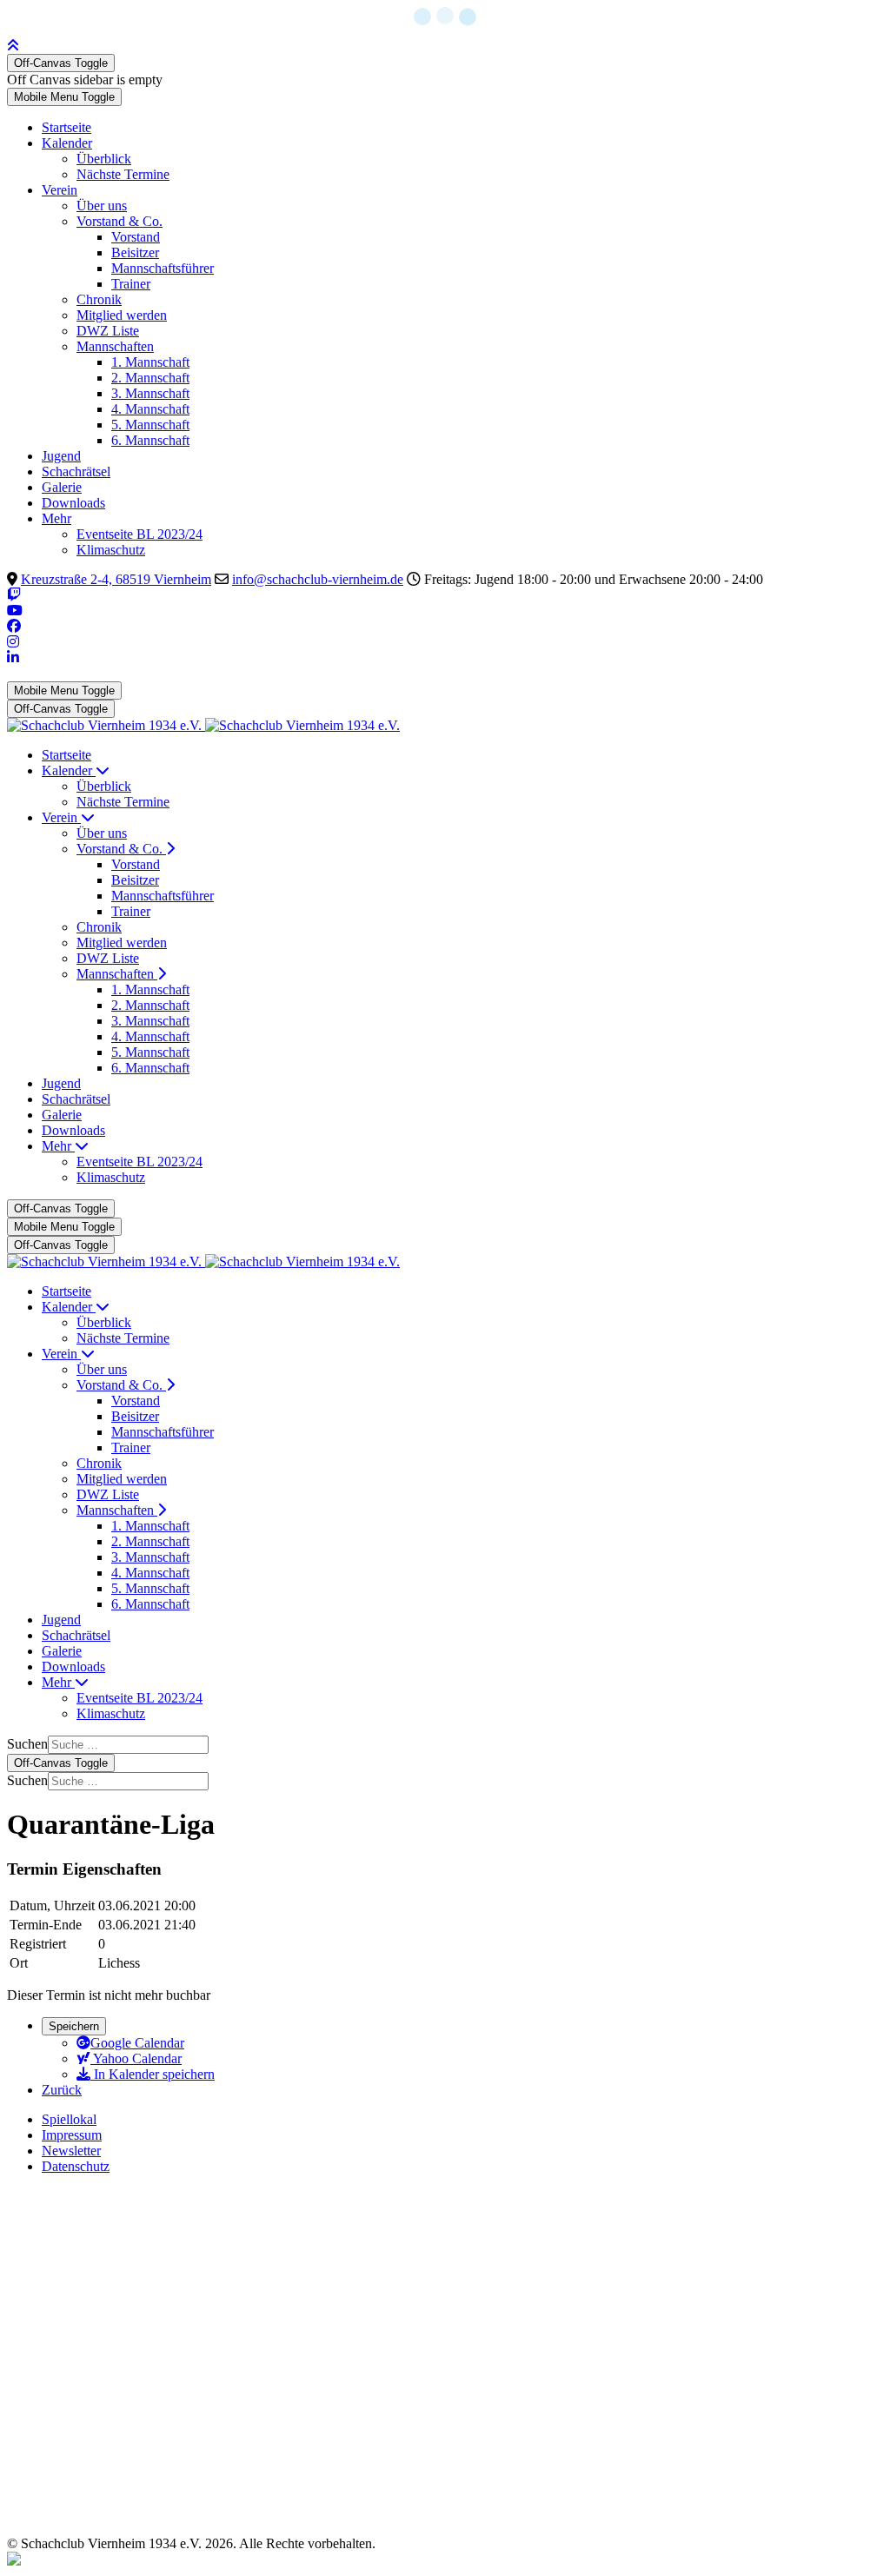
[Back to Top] (13, 46)
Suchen (27, 1744)
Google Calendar (137, 2043)
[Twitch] (14, 595)
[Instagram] (13, 642)
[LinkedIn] (13, 657)
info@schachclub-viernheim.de (318, 579)
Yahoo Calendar (136, 2058)
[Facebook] (14, 626)
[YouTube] (15, 611)
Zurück (62, 2090)
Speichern (74, 2026)
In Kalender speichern (153, 2074)
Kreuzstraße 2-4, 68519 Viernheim (116, 579)
